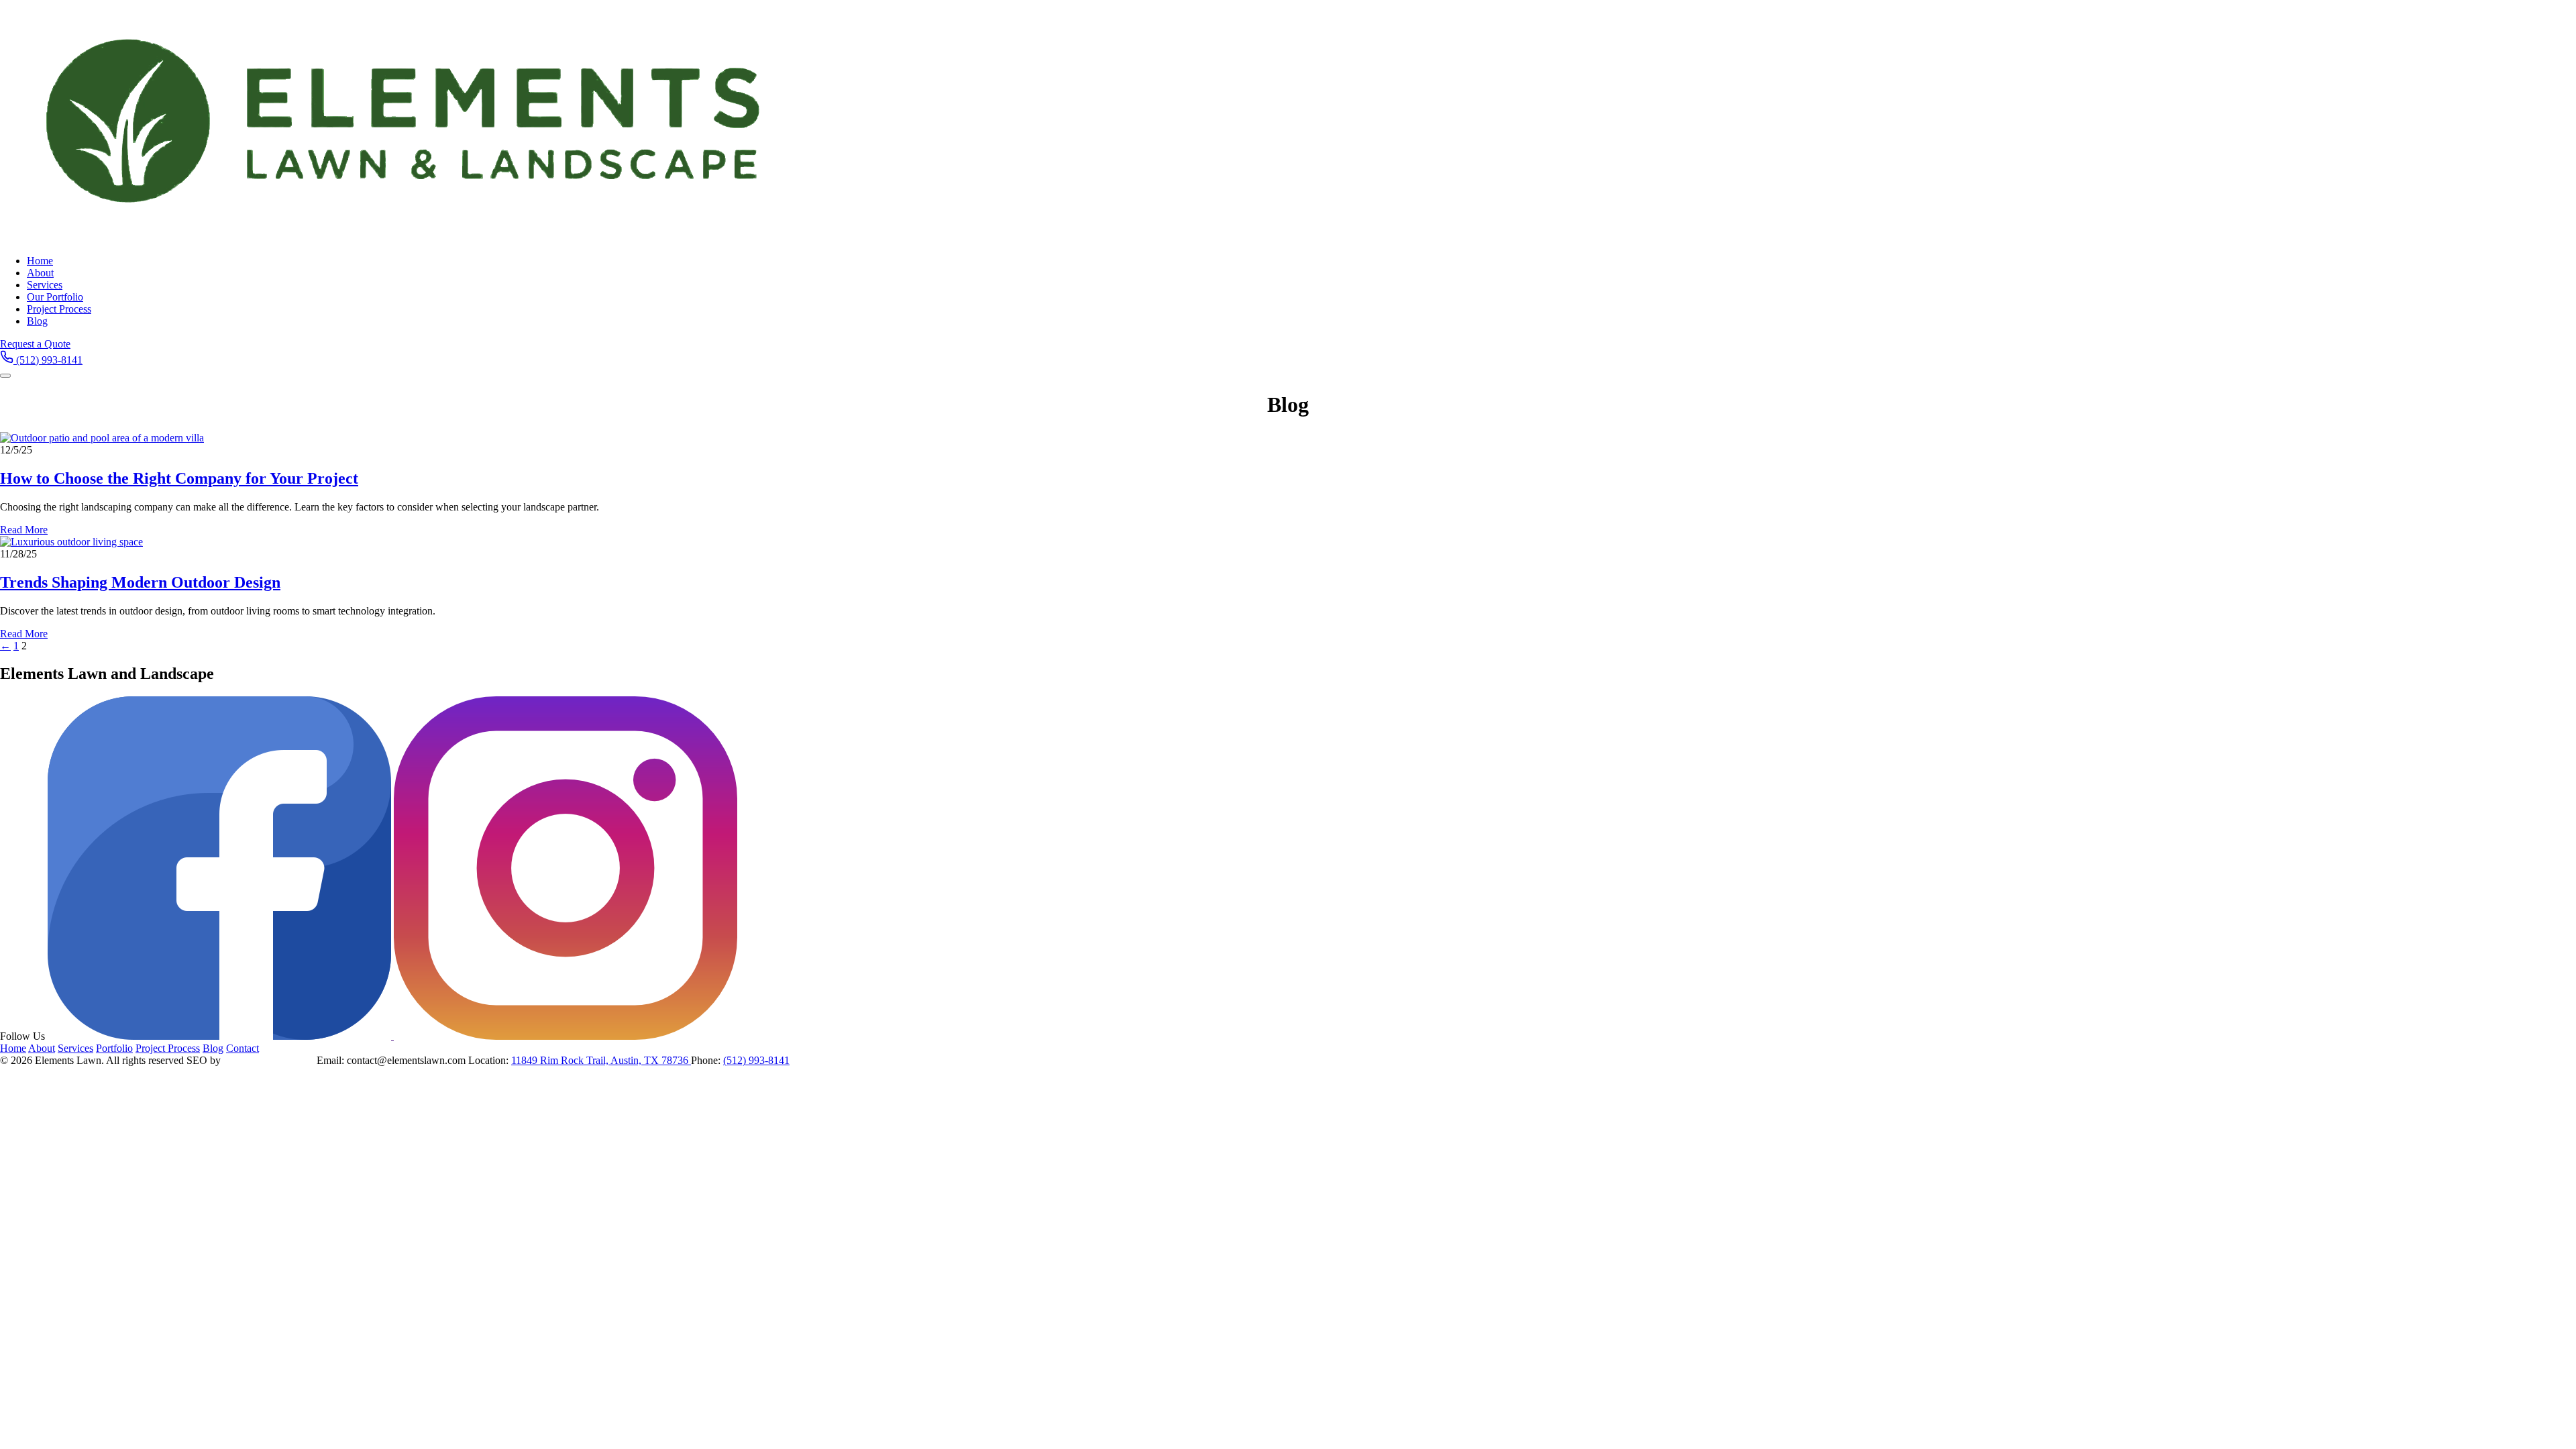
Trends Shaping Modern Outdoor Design (140, 582)
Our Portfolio (55, 297)
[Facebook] (221, 1036)
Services (45, 285)
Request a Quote (35, 344)
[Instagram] (566, 1036)
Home (40, 261)
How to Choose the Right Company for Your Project (179, 478)
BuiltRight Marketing (269, 1060)
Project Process (59, 309)
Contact (243, 1048)
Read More (24, 530)
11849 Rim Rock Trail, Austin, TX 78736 (601, 1060)
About (40, 273)
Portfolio (114, 1048)
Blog (37, 321)
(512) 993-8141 (756, 1060)
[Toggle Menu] (5, 376)
